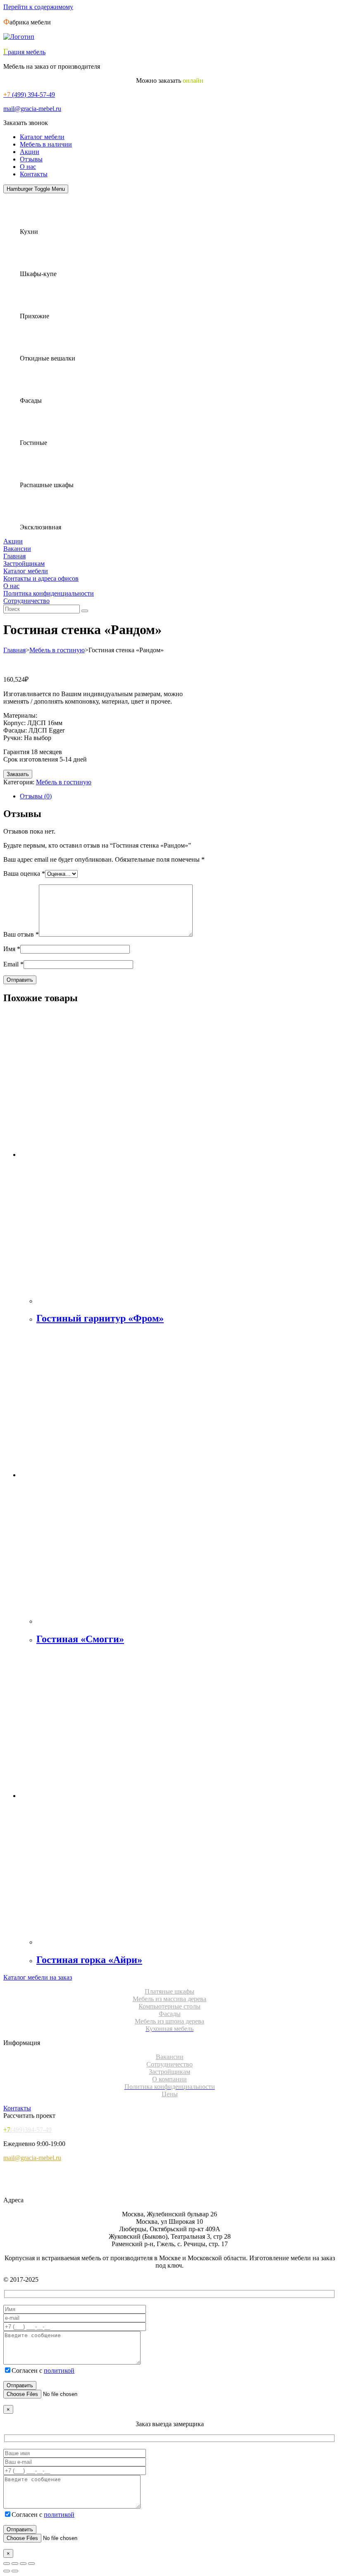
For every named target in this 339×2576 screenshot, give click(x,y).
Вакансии (17, 549)
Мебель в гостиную (57, 650)
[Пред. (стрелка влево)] (7, 2571)
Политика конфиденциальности (49, 593)
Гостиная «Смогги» (80, 1639)
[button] (26, 123)
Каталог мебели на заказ (38, 1977)
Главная (14, 556)
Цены (170, 2094)
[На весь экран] (15, 2564)
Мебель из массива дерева (169, 1999)
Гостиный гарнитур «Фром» (100, 1318)
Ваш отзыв (21, 934)
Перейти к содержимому (38, 7)
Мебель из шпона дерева (169, 2021)
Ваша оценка (24, 873)
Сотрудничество (26, 601)
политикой (59, 2371)
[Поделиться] (23, 2564)
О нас (28, 167)
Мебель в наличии (46, 144)
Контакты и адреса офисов (41, 578)
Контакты (34, 174)
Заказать (18, 774)
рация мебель (24, 52)
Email (13, 964)
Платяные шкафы (169, 1991)
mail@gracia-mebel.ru (32, 109)
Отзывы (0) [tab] (36, 796)
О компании (169, 2079)
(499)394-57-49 (27, 2130)
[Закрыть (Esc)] (31, 2564)
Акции (30, 152)
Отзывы (31, 159)
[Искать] (85, 611)
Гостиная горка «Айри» (89, 1960)
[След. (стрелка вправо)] (15, 2571)
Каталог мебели (42, 137)
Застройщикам (24, 563)
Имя (12, 949)
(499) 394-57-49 (29, 95)
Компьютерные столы (169, 2006)
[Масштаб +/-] (7, 2564)
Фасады (170, 2014)
